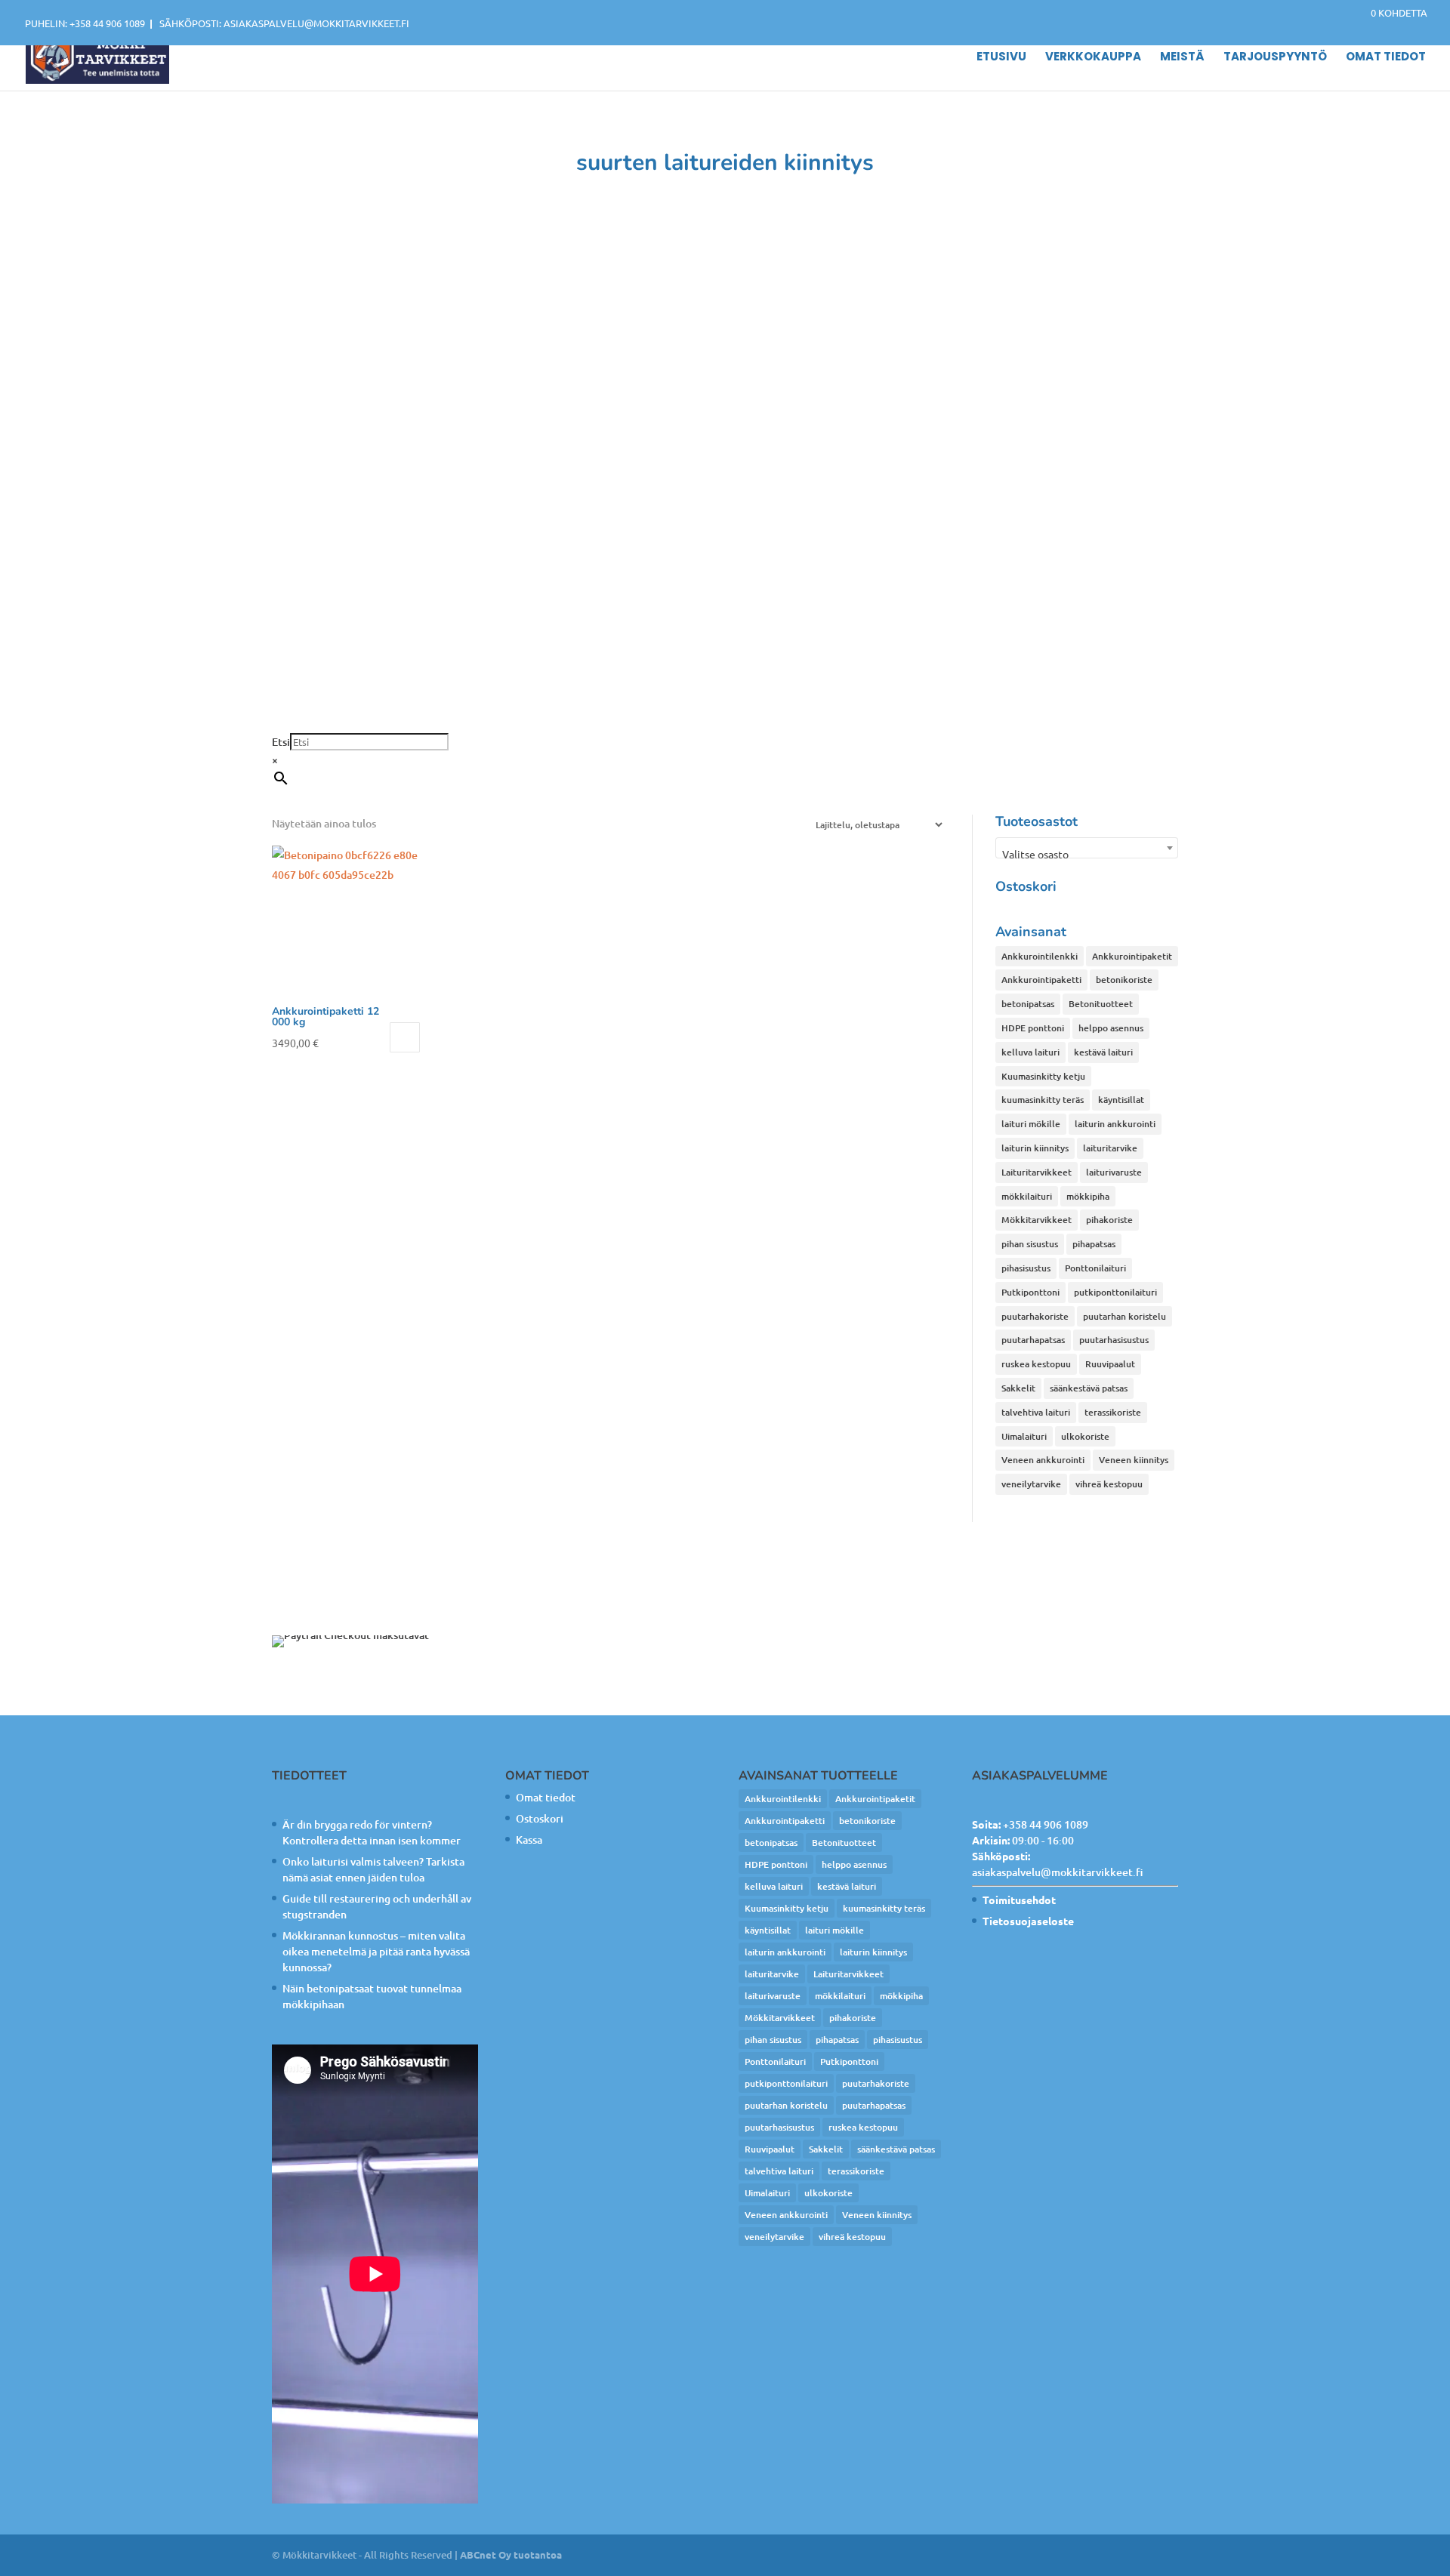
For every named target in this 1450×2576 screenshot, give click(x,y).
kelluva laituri (1030, 1052)
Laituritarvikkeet (1037, 1172)
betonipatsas (1028, 1004)
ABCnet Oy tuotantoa (511, 2554)
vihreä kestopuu (1109, 1484)
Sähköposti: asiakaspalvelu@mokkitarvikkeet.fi (284, 23)
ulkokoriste (1085, 1436)
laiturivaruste (1114, 1172)
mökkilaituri (1027, 1196)
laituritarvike (1110, 1148)
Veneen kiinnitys (1134, 1460)
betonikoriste (1124, 980)
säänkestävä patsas (1089, 1388)
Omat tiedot (1386, 58)
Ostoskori (540, 1818)
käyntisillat (1121, 1100)
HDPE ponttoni (1033, 1028)
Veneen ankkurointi (1043, 1460)
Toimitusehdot (1019, 1900)
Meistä (1182, 58)
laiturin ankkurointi (1115, 1124)
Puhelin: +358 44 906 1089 (85, 23)
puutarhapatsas (1033, 1340)
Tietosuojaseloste (1028, 1921)
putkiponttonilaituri (1115, 1292)
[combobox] (1087, 848)
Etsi (281, 742)
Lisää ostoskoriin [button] (405, 1037)
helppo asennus (1111, 1028)
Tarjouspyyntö (1275, 58)
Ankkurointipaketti (1041, 980)
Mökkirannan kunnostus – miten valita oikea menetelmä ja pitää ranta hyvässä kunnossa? (376, 1951)
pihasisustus (1026, 1268)
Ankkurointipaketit (1132, 956)
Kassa (529, 1840)
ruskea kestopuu (1036, 1364)
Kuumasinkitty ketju (1043, 1076)
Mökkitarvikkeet (1037, 1220)
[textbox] (1087, 854)
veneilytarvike (1031, 1484)
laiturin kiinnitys (1035, 1148)
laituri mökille (1031, 1124)
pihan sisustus (1030, 1244)
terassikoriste (1113, 1412)
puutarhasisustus (1114, 1340)
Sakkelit (1018, 1388)
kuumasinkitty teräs (1043, 1100)
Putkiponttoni (1030, 1292)
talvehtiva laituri (1036, 1412)
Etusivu (1001, 58)
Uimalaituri (1024, 1436)
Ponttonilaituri (1095, 1268)
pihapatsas (1094, 1244)
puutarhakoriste (1035, 1316)
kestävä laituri (1103, 1052)
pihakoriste (1109, 1220)
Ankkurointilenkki (1040, 956)
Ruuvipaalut (1110, 1364)
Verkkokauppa (1093, 58)
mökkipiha (1088, 1196)
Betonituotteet (1101, 1004)
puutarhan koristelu (1125, 1316)
